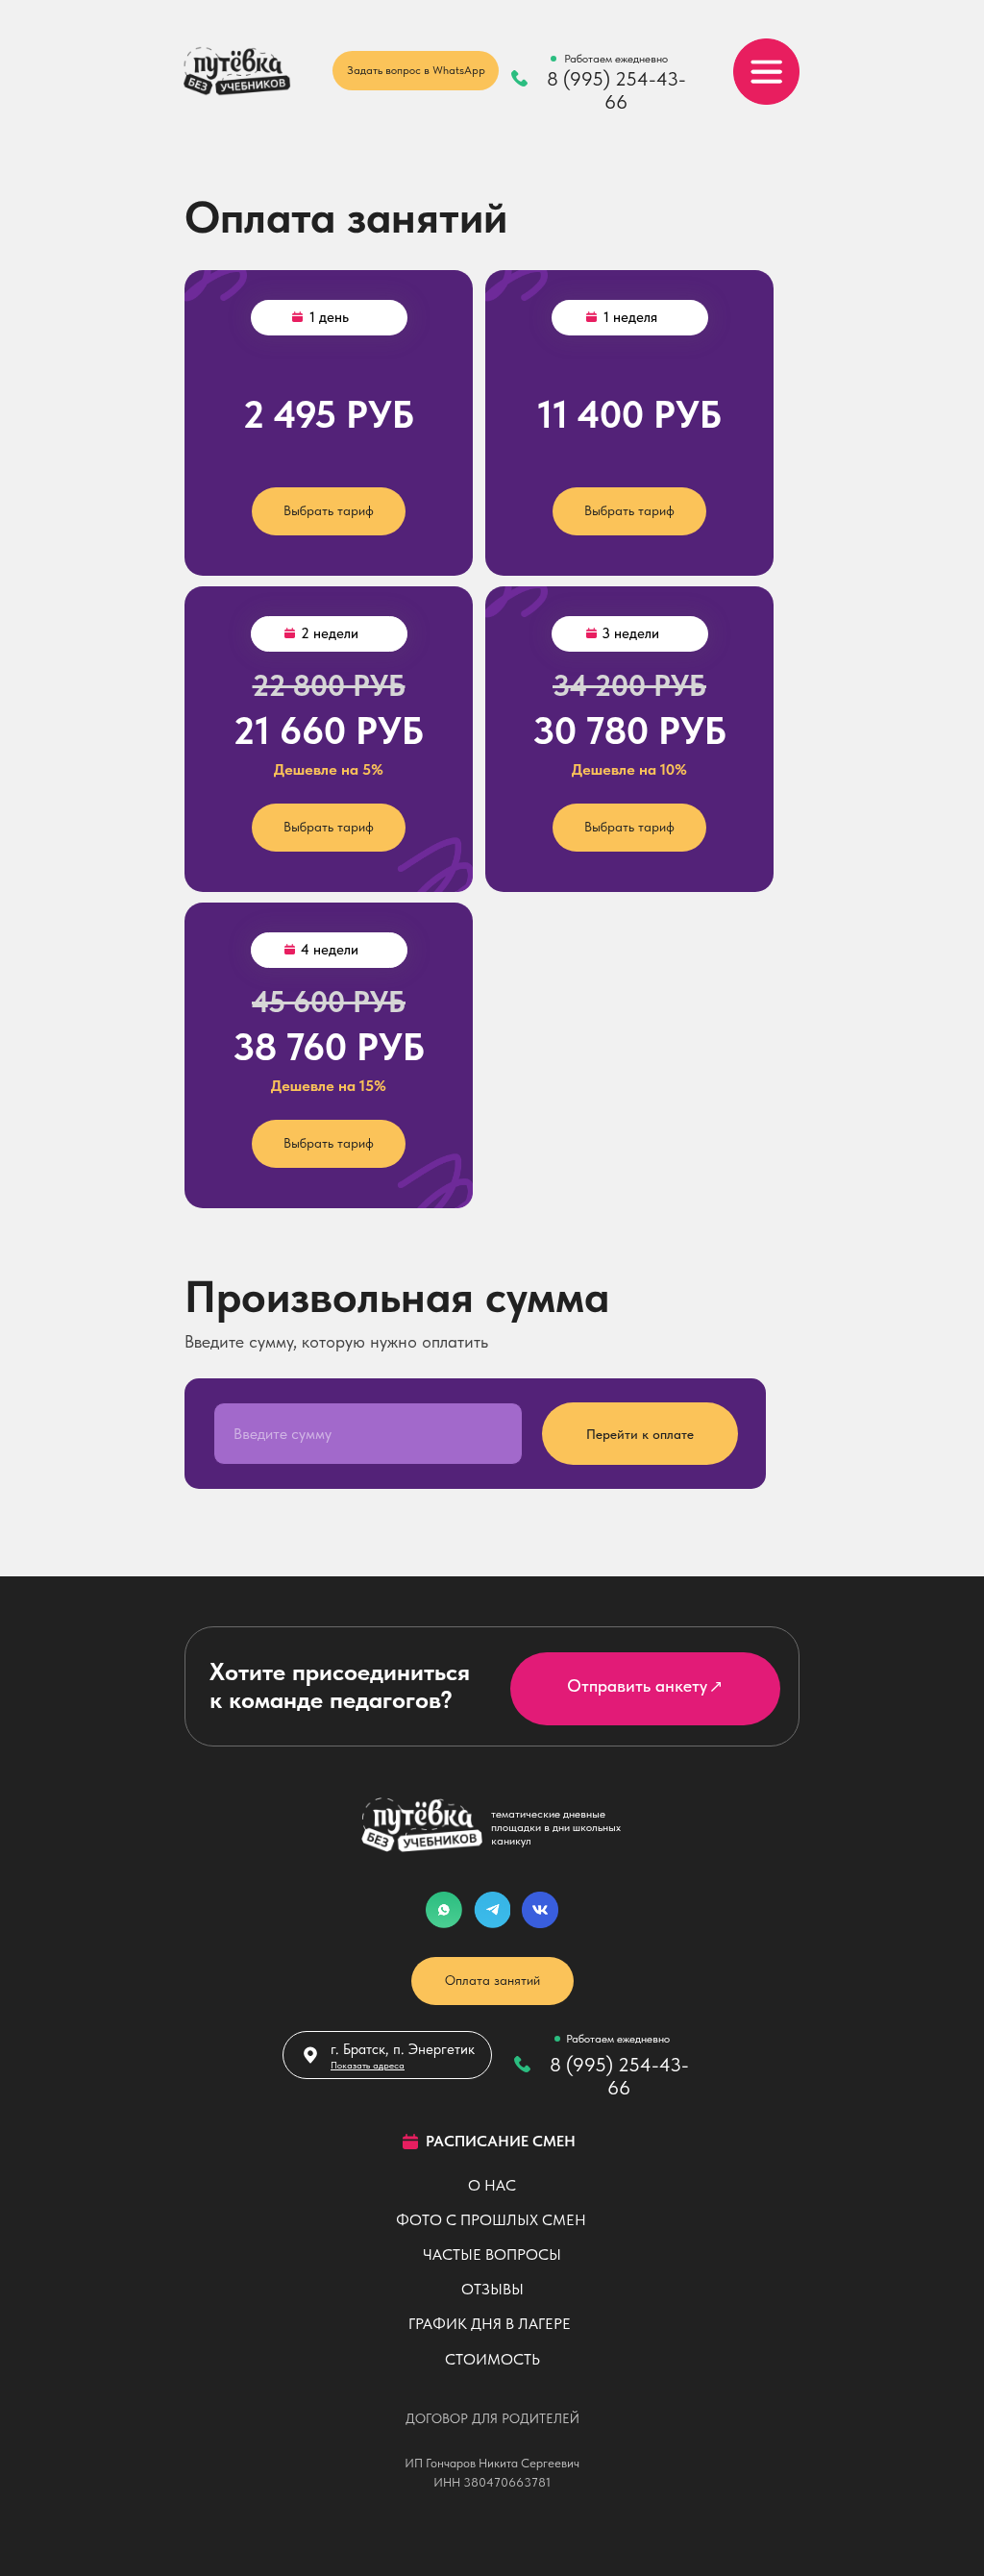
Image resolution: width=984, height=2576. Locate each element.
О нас (492, 2185)
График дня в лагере (490, 2324)
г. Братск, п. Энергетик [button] (403, 2049)
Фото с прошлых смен (491, 2220)
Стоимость (492, 2359)
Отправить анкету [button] (637, 1685)
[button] (716, 1687)
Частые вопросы (492, 2254)
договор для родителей (492, 2418)
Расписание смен (501, 2141)
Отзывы (492, 2289)
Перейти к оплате (640, 1434)
